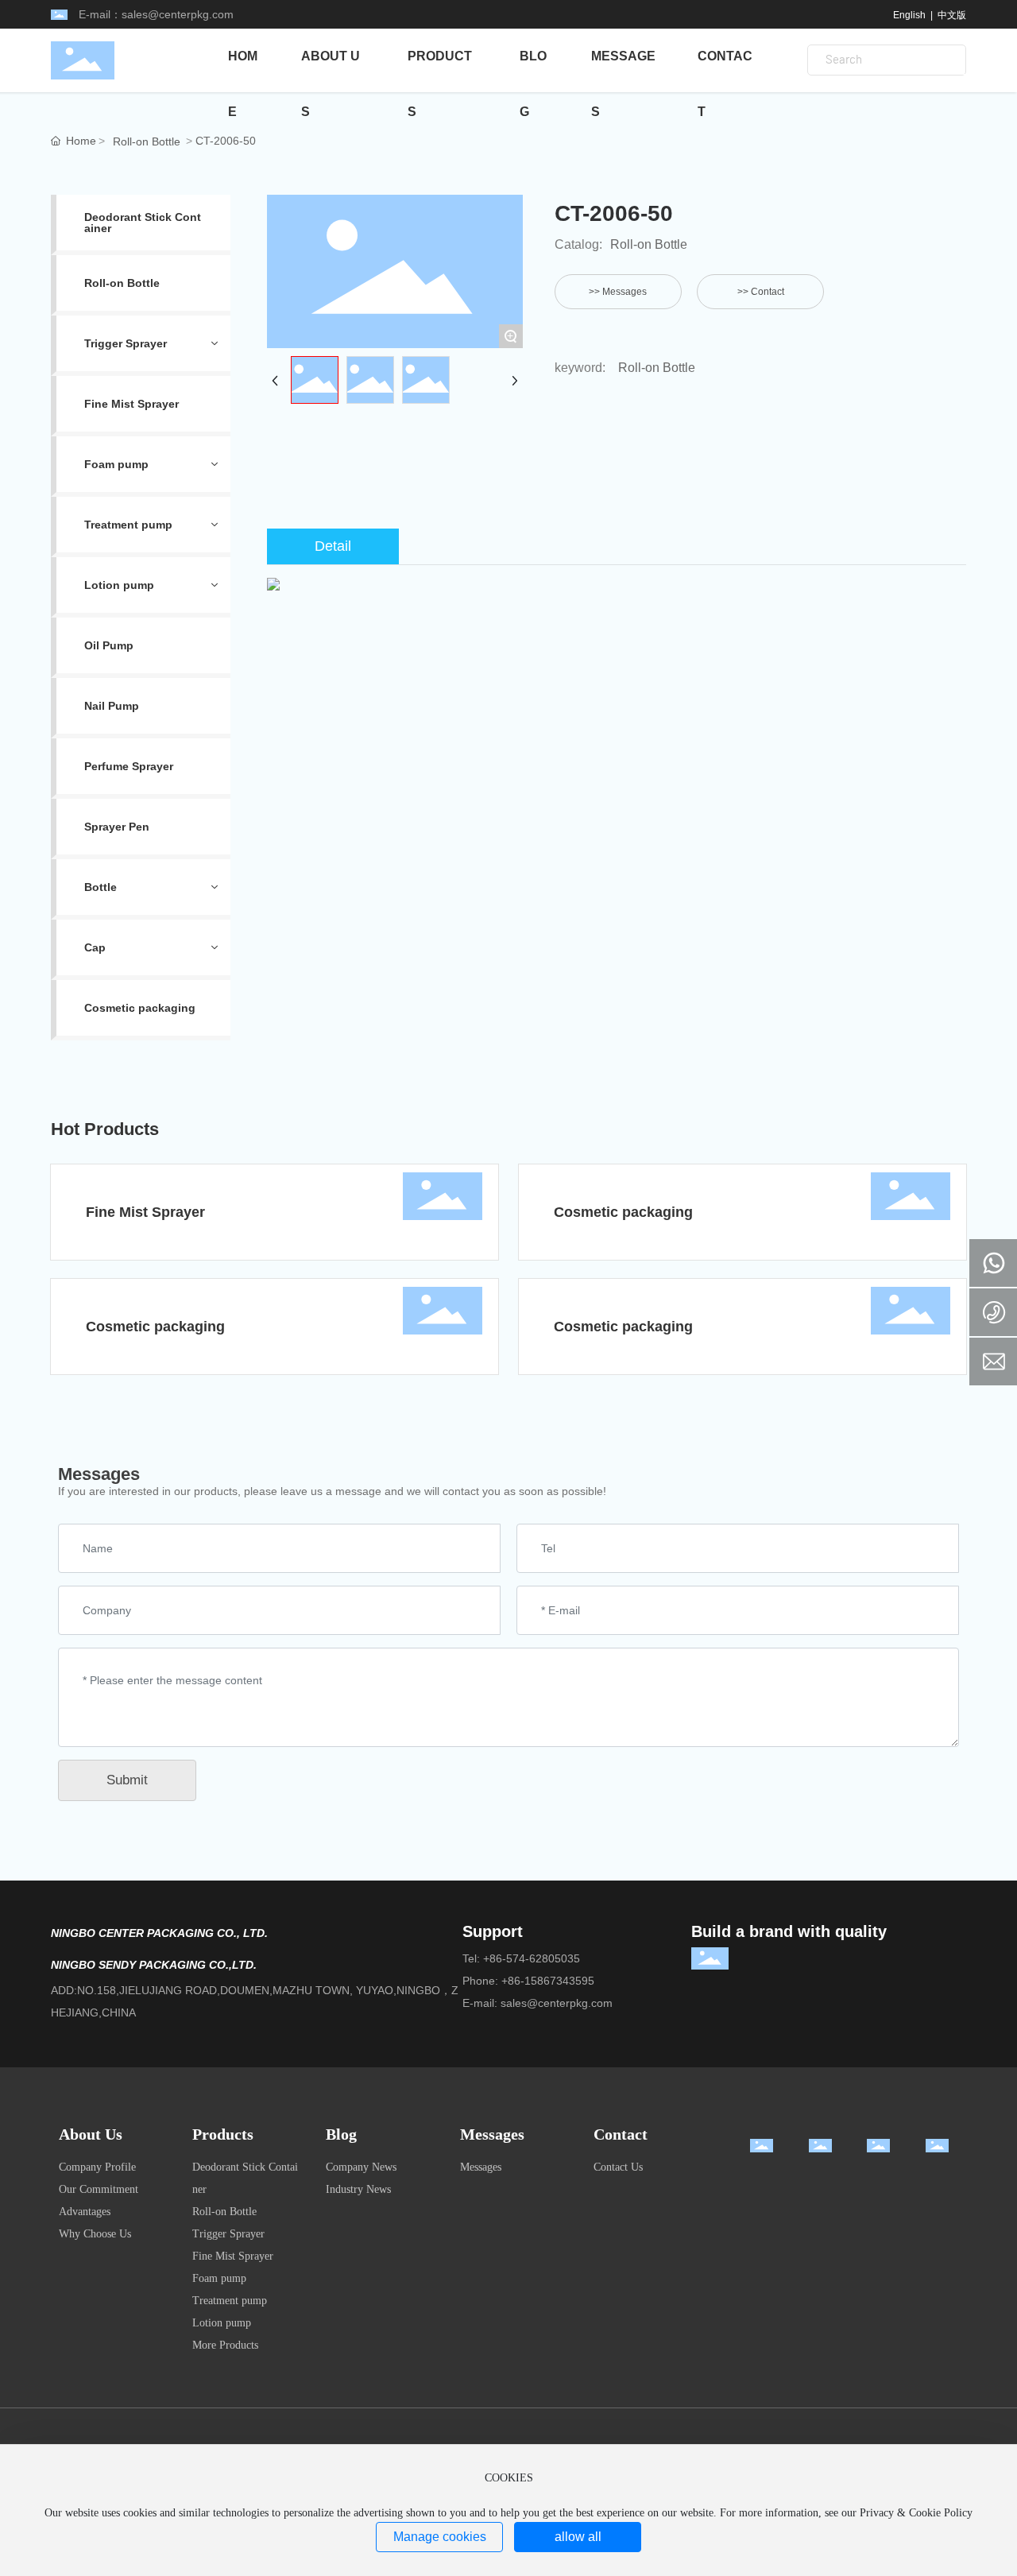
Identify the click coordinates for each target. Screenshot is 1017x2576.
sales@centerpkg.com (178, 14)
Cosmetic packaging (623, 1212)
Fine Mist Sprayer (145, 1212)
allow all (578, 2537)
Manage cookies (440, 2537)
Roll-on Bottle (147, 141)
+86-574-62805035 (532, 1958)
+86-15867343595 (548, 1981)
